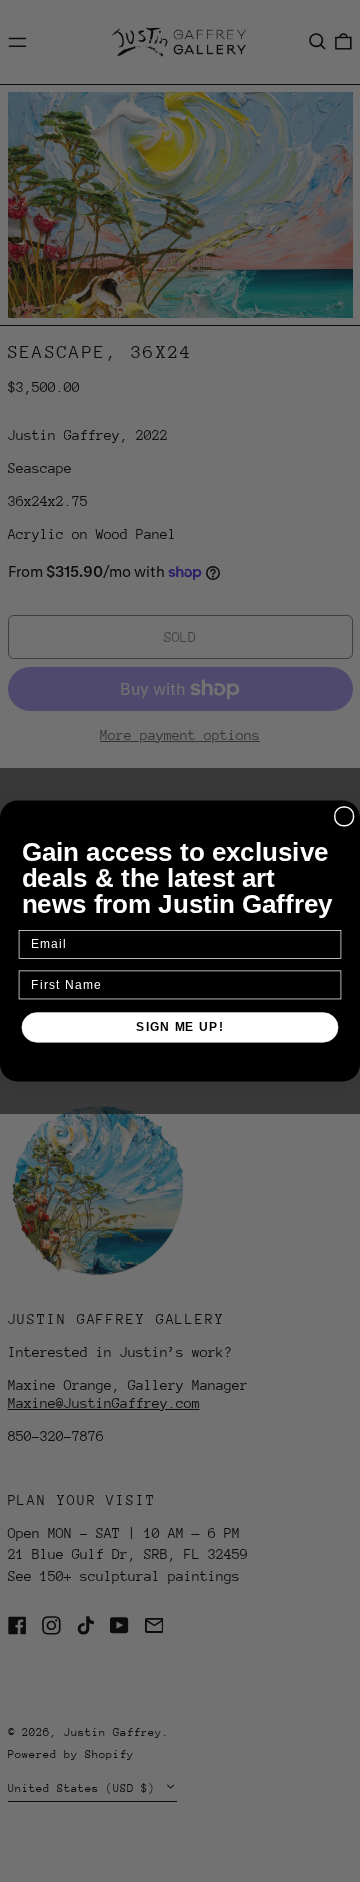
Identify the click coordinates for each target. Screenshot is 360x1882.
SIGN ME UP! (179, 1027)
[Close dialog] (344, 816)
